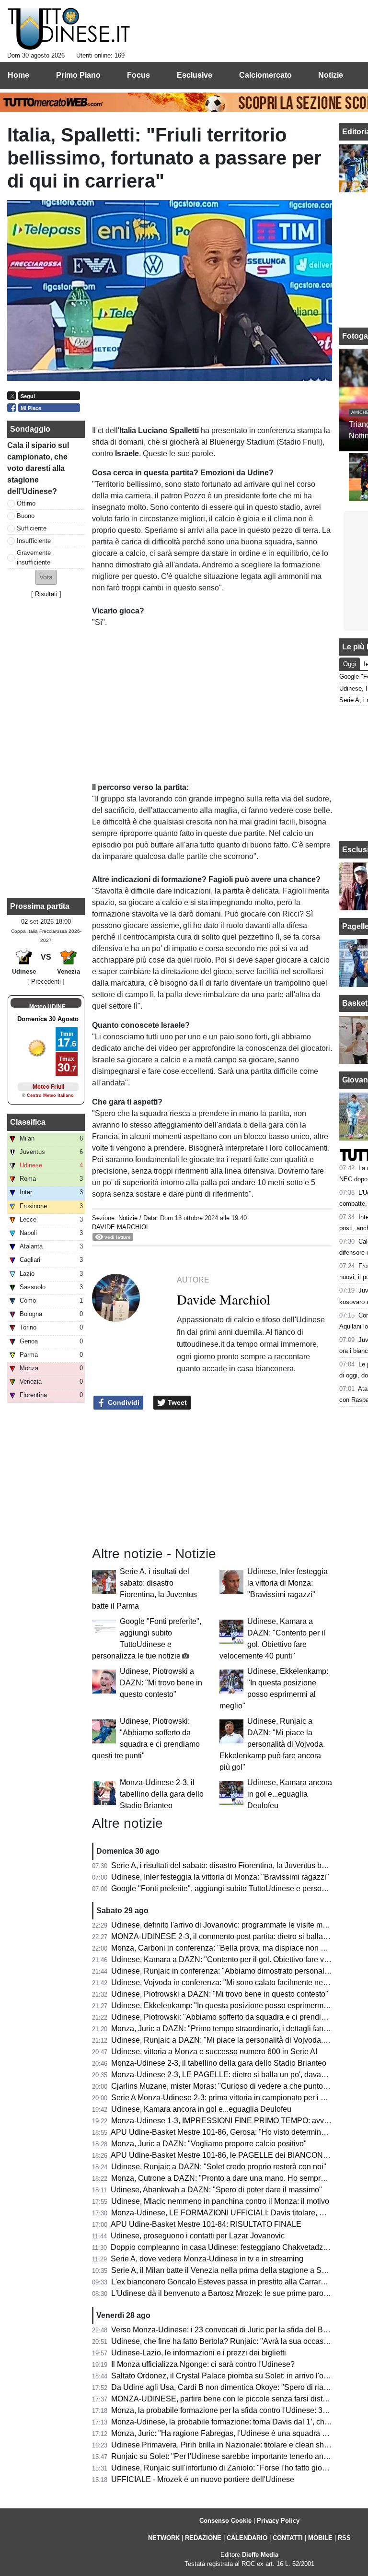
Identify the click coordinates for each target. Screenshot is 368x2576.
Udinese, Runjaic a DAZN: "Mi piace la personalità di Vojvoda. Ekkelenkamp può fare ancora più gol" (272, 1744)
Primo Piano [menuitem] (78, 75)
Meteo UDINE (47, 1007)
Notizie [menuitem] (331, 75)
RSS (344, 2538)
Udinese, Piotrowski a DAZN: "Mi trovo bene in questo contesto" (161, 1683)
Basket (355, 1003)
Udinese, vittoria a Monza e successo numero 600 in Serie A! (214, 2052)
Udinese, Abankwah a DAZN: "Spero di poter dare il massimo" (216, 2190)
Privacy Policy (278, 2521)
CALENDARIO (247, 2538)
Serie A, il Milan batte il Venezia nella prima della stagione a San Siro (229, 2270)
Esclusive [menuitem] (195, 75)
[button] (46, 577)
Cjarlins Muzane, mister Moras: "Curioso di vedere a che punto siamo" (230, 2086)
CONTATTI (288, 2538)
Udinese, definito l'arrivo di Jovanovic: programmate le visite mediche (228, 1925)
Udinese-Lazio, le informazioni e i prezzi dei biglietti (199, 2353)
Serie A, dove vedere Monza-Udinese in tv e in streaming (207, 2259)
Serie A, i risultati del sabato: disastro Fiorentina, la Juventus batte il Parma (238, 1865)
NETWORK (164, 2538)
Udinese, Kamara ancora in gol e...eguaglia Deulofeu (290, 1794)
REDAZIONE (203, 2538)
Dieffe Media (260, 2555)
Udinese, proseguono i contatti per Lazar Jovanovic (198, 2236)
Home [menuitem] (18, 75)
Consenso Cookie (225, 2521)
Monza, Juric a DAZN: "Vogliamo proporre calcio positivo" (209, 2144)
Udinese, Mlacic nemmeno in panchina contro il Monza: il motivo (220, 2201)
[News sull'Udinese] (69, 29)
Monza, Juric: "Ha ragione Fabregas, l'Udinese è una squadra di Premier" (236, 2433)
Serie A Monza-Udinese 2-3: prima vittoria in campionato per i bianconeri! (235, 2098)
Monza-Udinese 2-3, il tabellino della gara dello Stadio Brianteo (162, 1794)
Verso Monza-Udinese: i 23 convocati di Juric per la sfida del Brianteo (229, 2330)
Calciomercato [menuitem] (265, 75)
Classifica (28, 1122)
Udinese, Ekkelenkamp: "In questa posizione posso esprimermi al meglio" (236, 2006)
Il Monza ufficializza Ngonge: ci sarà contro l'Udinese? (203, 2364)
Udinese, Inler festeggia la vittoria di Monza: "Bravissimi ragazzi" (287, 1583)
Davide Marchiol (121, 1227)
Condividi (123, 1402)
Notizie (128, 1218)
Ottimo (26, 503)
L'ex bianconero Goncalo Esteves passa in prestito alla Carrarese (222, 2282)
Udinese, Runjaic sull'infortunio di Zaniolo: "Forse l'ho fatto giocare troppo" (237, 2468)
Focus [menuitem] (138, 75)
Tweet (176, 1402)
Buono (26, 516)
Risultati (46, 594)
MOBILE (320, 2538)
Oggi (350, 664)
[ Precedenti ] (46, 982)
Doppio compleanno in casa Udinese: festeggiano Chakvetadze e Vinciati (236, 2247)
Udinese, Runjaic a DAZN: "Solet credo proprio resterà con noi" (219, 2167)
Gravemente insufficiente (34, 557)
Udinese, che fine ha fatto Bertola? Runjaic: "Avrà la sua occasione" (226, 2341)
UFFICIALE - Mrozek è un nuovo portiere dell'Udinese (203, 2479)
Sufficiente (32, 528)
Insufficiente (34, 541)
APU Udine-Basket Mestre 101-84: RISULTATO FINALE (206, 2224)
